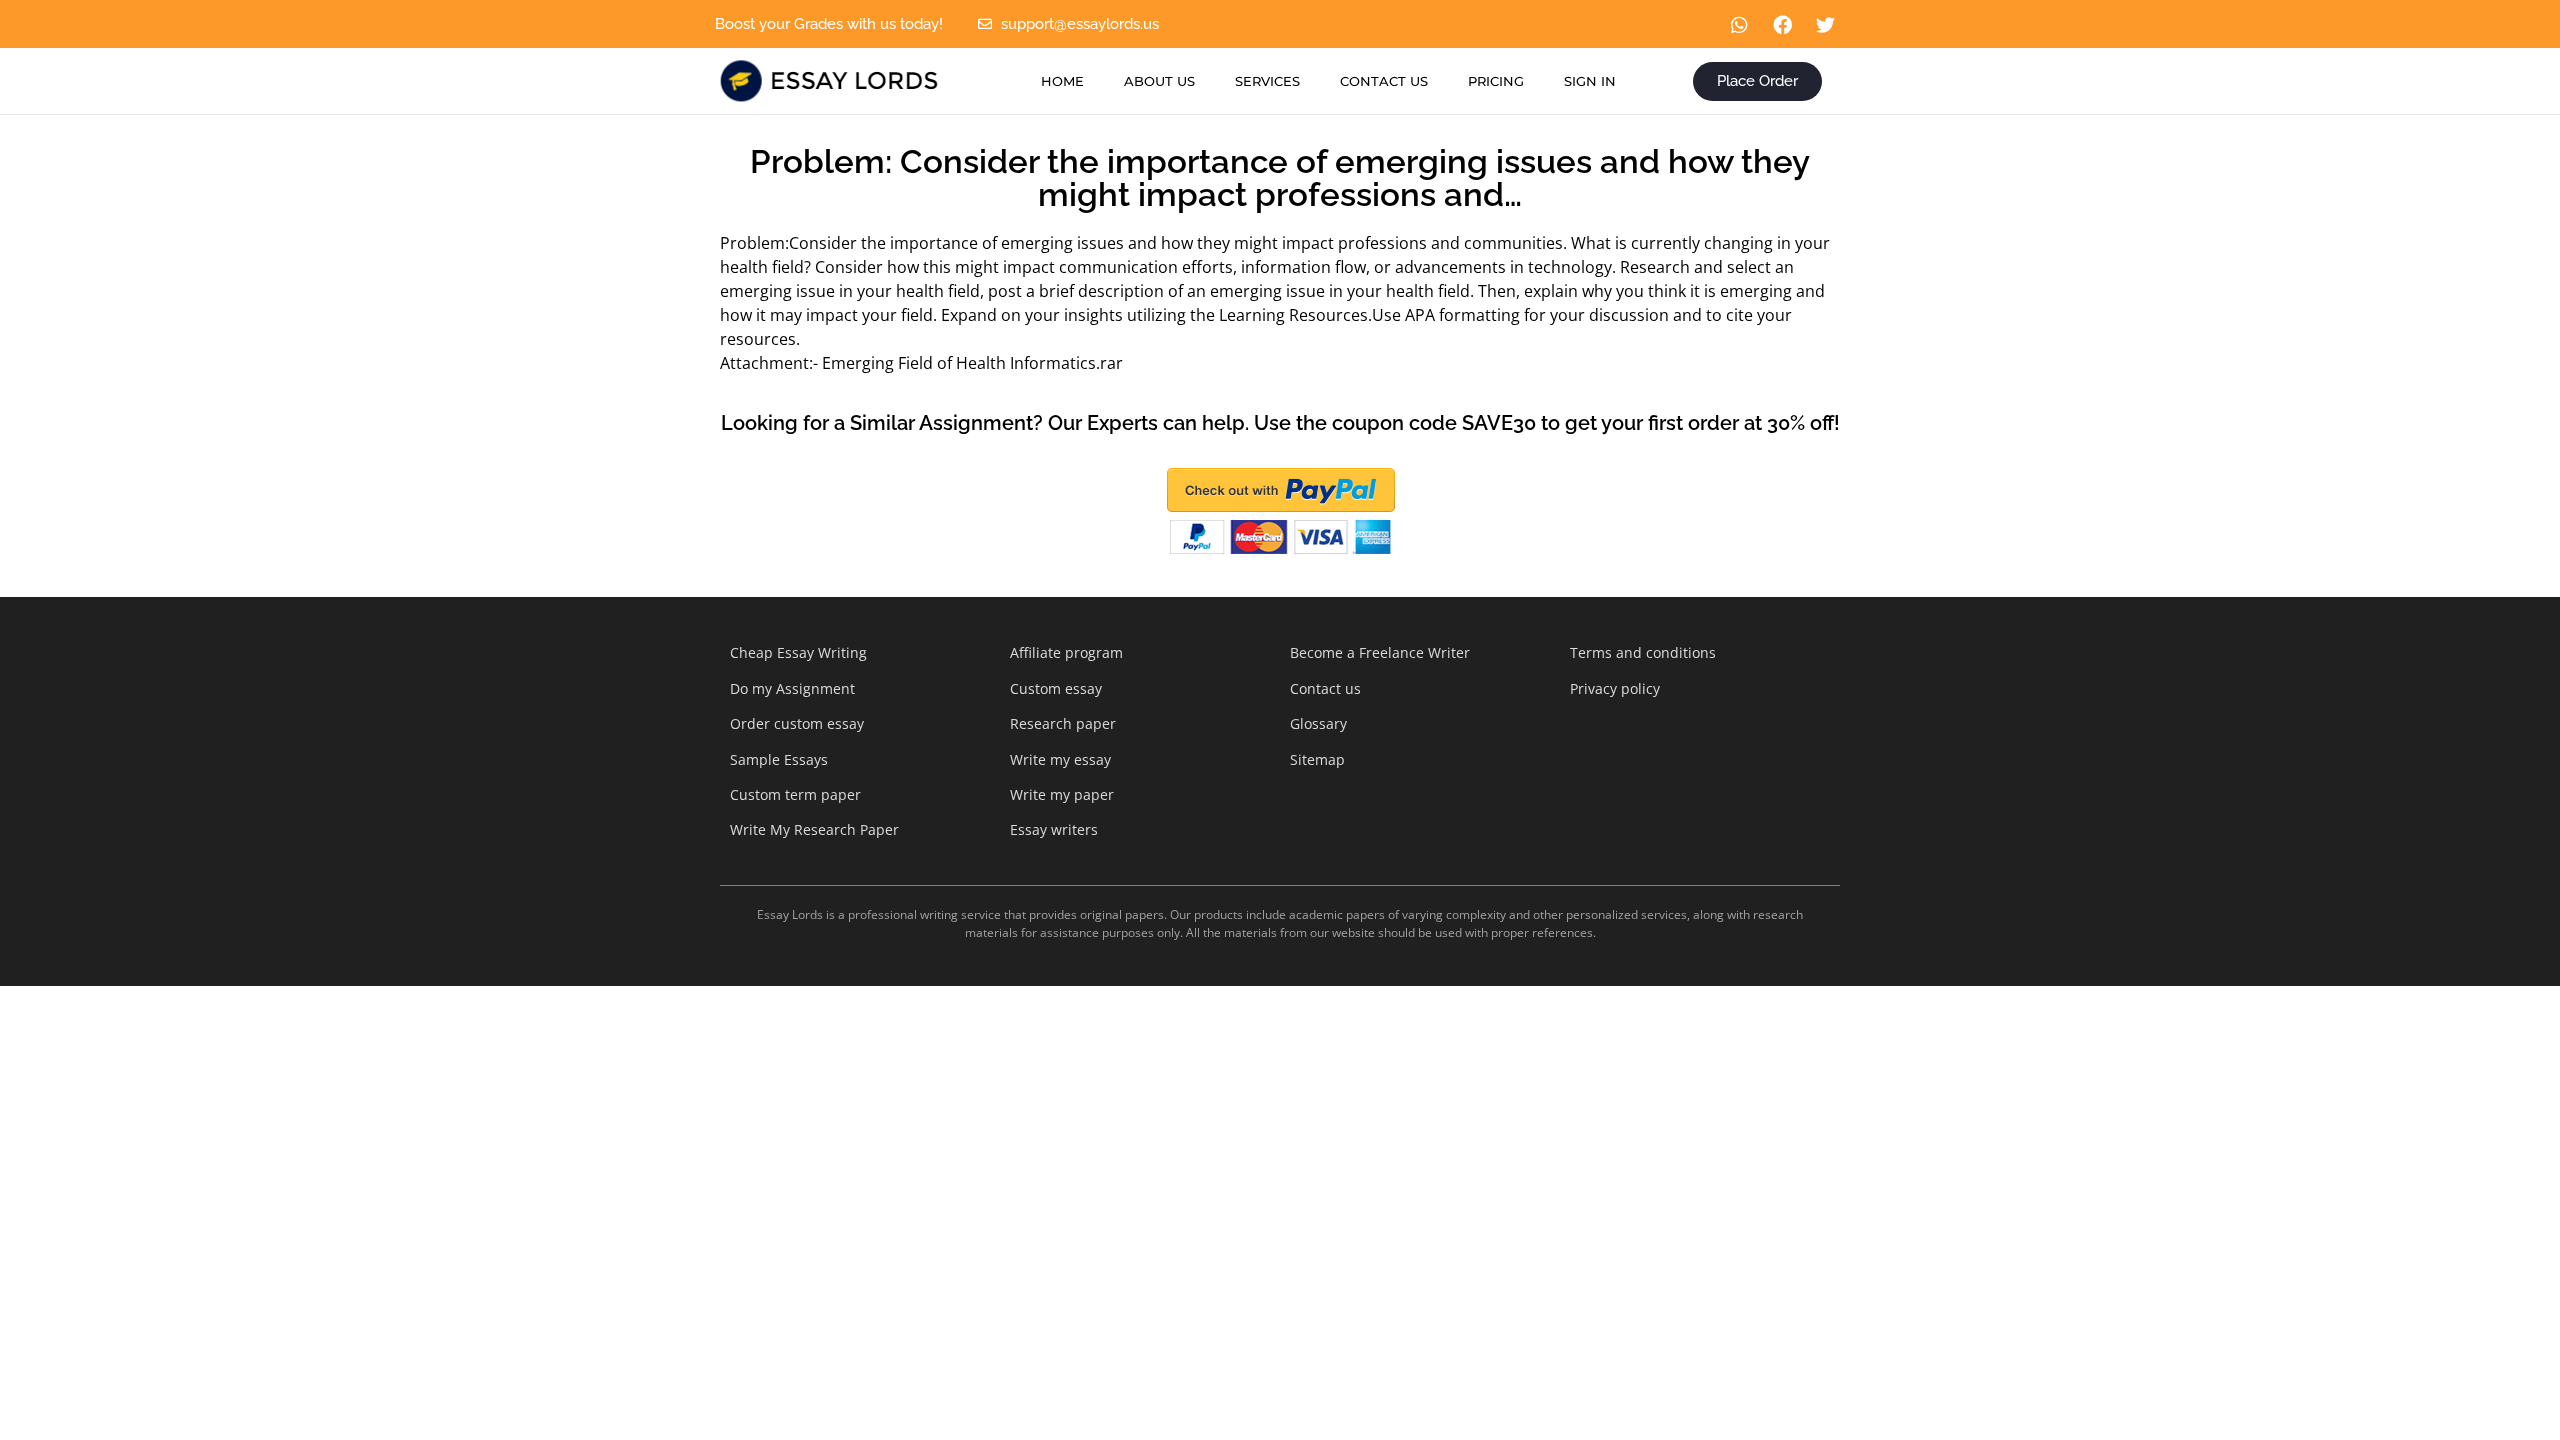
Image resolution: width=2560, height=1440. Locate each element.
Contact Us (1384, 81)
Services (1267, 81)
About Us (1159, 81)
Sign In (1590, 81)
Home (1062, 81)
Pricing (1496, 81)
